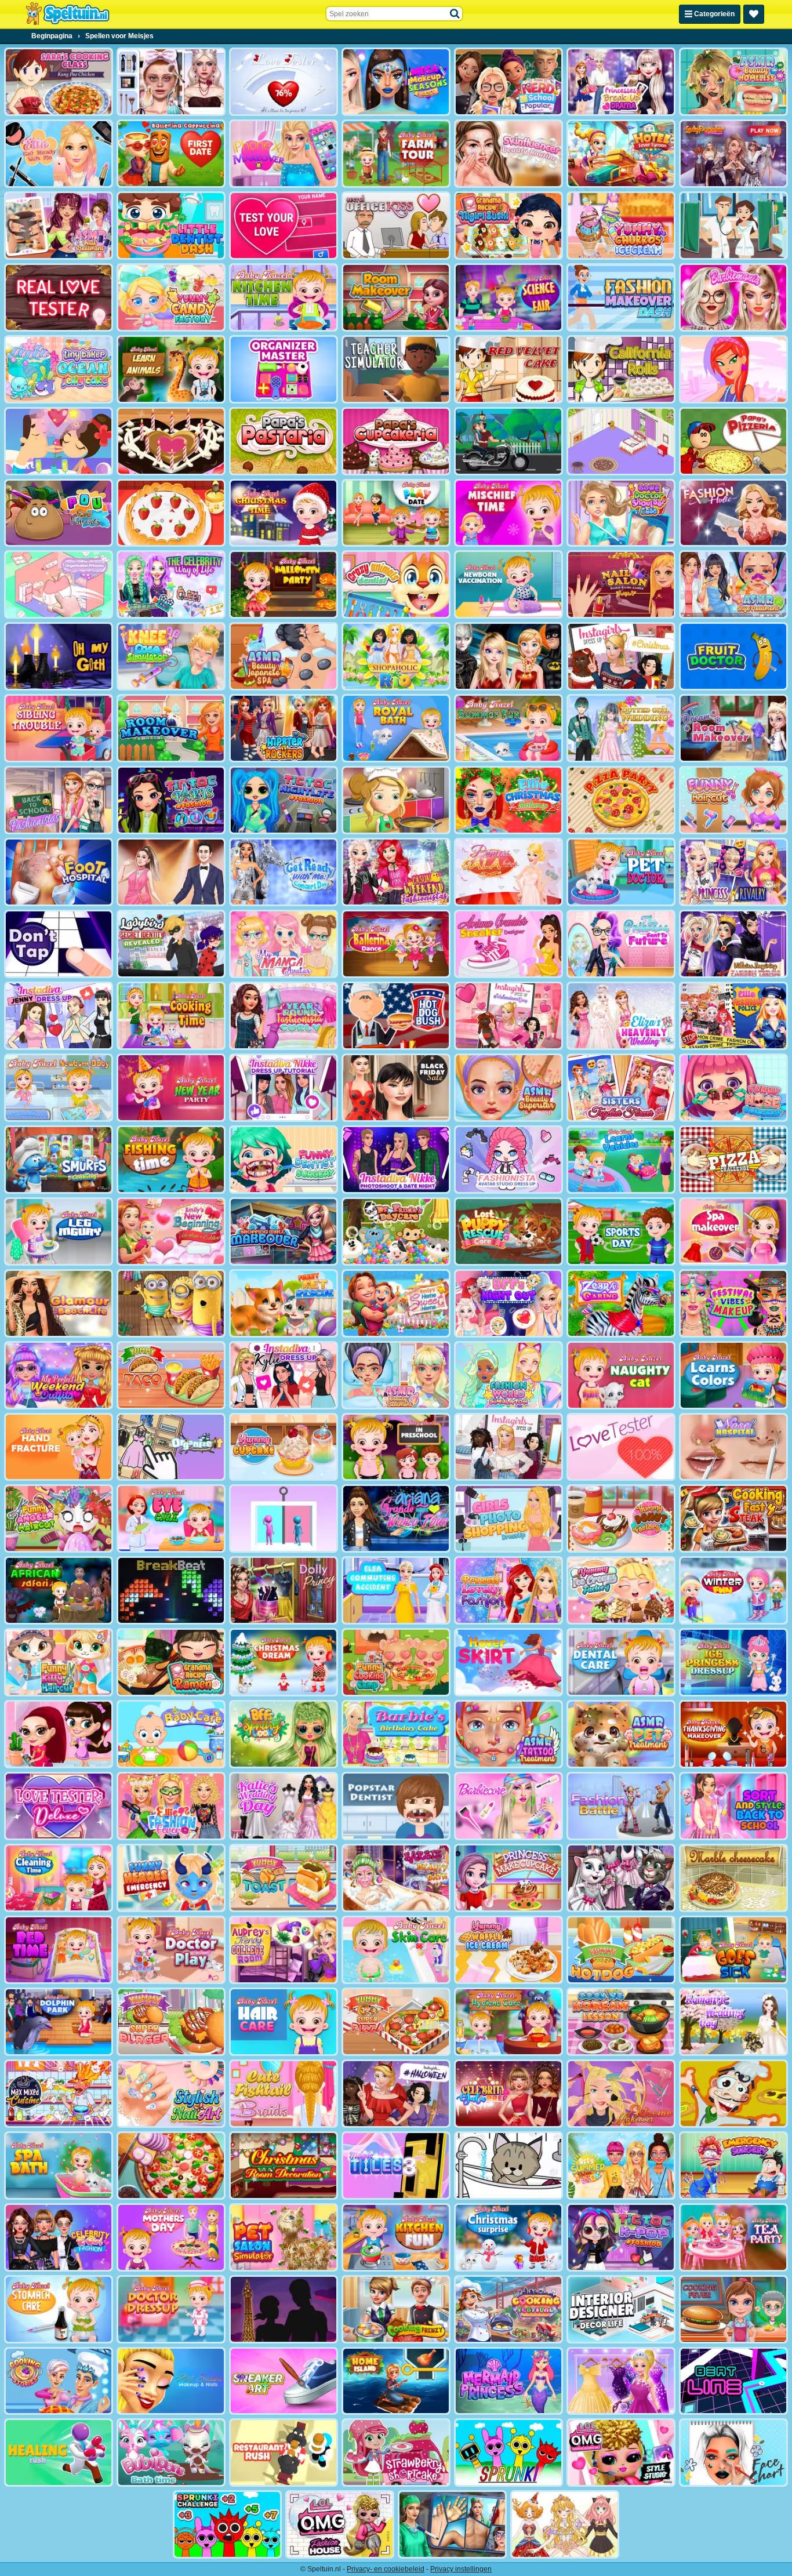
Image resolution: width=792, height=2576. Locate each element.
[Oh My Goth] (59, 656)
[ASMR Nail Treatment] (59, 226)
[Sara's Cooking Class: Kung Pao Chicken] (59, 82)
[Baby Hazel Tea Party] (733, 2237)
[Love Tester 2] (284, 82)
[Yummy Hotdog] (621, 1950)
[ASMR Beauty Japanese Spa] (284, 656)
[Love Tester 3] (284, 226)
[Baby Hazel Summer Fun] (508, 728)
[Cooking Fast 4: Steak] (733, 1518)
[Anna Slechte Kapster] (59, 1734)
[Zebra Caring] (621, 1303)
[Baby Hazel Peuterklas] (396, 1447)
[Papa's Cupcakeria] (396, 441)
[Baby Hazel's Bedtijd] (59, 1950)
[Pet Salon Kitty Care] (508, 2166)
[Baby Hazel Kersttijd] (284, 513)
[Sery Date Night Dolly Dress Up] (284, 1590)
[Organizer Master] (284, 369)
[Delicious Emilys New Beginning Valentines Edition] (171, 1231)
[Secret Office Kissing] (396, 226)
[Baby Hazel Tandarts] (621, 1662)
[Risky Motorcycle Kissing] (508, 441)
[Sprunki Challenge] (227, 2524)
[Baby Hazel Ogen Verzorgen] (171, 1518)
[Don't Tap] (59, 944)
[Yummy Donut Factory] (621, 1518)
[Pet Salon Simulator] (284, 2237)
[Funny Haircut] (733, 800)
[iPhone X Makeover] (284, 154)
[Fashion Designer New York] (733, 369)
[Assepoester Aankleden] (621, 2381)
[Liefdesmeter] (621, 1447)
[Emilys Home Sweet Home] (396, 1303)
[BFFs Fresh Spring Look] (284, 1734)
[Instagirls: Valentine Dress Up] (508, 1016)
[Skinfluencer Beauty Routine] (508, 154)
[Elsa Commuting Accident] (396, 1590)
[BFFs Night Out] (508, 1303)
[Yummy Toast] (284, 1878)
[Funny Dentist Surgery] (284, 1160)
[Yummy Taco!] (171, 1375)
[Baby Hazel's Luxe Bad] (396, 728)
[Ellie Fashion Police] (733, 1016)
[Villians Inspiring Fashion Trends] (733, 944)
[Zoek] (455, 14)
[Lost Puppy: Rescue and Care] (508, 1231)
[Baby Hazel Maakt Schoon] (59, 1878)
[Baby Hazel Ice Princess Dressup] (733, 1662)
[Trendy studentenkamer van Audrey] (284, 1950)
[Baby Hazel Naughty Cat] (621, 1375)
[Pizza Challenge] (733, 1160)
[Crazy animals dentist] (396, 584)
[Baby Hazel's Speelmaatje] (396, 513)
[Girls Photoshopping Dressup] (508, 1518)
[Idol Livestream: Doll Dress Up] (565, 2524)
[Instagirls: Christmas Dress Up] (621, 656)
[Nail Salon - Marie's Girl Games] (621, 584)
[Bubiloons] (171, 2453)
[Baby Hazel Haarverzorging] (284, 2022)
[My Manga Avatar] (284, 944)
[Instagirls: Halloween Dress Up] (396, 2094)
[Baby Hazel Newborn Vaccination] (508, 584)
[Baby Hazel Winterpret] (733, 1590)
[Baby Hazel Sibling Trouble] (59, 728)
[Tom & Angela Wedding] (621, 1878)
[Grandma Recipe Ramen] (171, 1662)
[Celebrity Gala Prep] (508, 2094)
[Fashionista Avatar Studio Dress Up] (508, 1160)
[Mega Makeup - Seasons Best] (396, 82)
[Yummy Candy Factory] (171, 297)
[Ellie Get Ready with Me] (59, 154)
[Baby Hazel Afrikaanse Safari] (59, 1590)
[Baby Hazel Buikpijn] (59, 2309)
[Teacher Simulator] (396, 369)
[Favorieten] (754, 14)
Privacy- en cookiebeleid (386, 2569)
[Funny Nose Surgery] (733, 1088)
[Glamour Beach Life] (59, 1303)
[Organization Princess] (59, 584)
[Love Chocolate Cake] (171, 441)
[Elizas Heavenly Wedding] (621, 1016)
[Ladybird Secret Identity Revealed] (171, 944)
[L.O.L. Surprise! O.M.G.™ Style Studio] (621, 2453)
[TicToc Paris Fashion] (171, 800)
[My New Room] (621, 441)
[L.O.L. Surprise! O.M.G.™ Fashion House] (340, 2524)
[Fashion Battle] (621, 1806)
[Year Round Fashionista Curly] (284, 1016)
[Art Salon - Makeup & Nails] (171, 2381)
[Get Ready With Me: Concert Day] (284, 872)
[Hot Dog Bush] (396, 1016)
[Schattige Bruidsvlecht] (284, 2094)
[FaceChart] (733, 2453)
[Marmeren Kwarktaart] (733, 1878)
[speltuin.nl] (67, 14)
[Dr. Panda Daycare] (396, 1231)
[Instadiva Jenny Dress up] (59, 1016)
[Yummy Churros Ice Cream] (621, 226)
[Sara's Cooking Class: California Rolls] (621, 369)
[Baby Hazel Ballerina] (396, 944)
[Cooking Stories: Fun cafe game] (59, 2381)
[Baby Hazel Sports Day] (621, 1231)
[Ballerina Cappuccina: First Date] (171, 154)
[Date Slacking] (59, 441)
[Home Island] (396, 2381)
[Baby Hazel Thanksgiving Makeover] (733, 1734)
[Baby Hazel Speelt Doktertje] (171, 1950)
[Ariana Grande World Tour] (396, 1518)
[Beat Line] (733, 2381)
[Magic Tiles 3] (396, 2166)
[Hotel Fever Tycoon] (621, 154)
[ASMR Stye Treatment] (733, 584)
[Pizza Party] (621, 800)
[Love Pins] (284, 1518)
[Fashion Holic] (733, 513)
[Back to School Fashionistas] (59, 800)
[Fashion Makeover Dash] (621, 297)
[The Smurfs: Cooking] (59, 1160)
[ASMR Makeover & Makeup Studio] (171, 82)
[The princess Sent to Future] (621, 944)
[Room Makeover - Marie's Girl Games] (171, 728)
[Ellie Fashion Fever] (171, 1806)
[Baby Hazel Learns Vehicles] (621, 1160)
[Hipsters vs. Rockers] (284, 728)
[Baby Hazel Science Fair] (508, 297)
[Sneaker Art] (284, 2381)
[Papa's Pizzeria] (733, 441)
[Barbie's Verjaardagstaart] (396, 1734)
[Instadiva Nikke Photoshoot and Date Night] (396, 1160)
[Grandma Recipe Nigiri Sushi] (508, 226)
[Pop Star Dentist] (396, 1806)
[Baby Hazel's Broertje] (59, 1088)
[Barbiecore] (508, 1806)
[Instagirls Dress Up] (508, 1447)
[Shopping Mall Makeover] (284, 1231)
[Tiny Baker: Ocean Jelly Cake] (59, 369)
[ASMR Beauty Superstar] (508, 1088)
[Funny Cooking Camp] (396, 1662)
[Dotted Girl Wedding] (621, 728)
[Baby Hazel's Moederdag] (171, 2237)
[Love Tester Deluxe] (59, 1806)
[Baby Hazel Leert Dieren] (171, 369)
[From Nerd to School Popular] (508, 82)
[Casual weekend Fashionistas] (396, 872)
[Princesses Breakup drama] (621, 82)
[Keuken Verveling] (396, 800)
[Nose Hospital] (733, 1447)
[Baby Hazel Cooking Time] (171, 1016)
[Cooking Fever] (733, 2309)
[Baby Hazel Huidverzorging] (396, 1950)
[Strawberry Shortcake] (396, 2453)
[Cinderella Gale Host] (508, 872)
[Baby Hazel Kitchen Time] (284, 297)
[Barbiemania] (733, 297)
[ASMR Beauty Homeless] (733, 82)
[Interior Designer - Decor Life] (621, 2309)
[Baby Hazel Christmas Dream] (284, 1662)
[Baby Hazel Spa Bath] (59, 2166)
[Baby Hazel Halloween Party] (284, 584)
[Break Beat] (171, 1590)
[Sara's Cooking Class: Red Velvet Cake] (508, 369)
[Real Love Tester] (59, 297)
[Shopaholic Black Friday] (396, 1088)
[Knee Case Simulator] (171, 656)
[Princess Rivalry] (733, 872)
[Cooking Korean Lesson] (621, 2022)
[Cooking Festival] (508, 2309)
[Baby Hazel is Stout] (508, 513)
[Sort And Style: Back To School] (733, 1806)
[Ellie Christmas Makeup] (508, 800)
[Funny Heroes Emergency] (171, 1878)
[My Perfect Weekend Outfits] (59, 1375)
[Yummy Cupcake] (284, 1447)
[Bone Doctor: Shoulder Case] (621, 513)
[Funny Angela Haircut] (59, 1518)
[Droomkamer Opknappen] (733, 728)
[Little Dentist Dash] (171, 226)
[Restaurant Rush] (284, 2453)
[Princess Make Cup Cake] (508, 1878)
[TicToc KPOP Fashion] (621, 2237)
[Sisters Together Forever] (621, 1088)
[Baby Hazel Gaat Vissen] (171, 1160)
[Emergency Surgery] (733, 2166)
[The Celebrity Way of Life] (171, 584)
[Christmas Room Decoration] (284, 2166)
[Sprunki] (508, 2453)
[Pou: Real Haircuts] (59, 513)
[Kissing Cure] (733, 226)
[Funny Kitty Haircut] (59, 1662)
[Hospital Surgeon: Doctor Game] (452, 2524)
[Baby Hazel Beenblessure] (59, 1231)
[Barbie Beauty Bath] (396, 1878)
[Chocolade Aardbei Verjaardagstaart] (171, 513)
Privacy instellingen (461, 2569)
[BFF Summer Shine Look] (621, 2166)
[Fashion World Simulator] (508, 1375)
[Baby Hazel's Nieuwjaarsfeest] (171, 1088)
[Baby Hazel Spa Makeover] (733, 1231)
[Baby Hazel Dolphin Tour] (59, 2022)
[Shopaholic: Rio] (396, 656)
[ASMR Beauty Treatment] (396, 1375)
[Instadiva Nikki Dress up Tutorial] (284, 1088)
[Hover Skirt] (508, 1662)
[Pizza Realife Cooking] (171, 2166)
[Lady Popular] (733, 154)
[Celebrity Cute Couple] (171, 872)
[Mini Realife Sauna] (171, 1303)
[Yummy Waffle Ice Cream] (508, 1950)
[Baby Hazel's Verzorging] (508, 2022)
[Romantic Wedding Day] (733, 2022)
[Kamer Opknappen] (396, 297)
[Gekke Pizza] (733, 2094)
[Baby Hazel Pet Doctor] (621, 872)
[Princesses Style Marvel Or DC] (508, 656)
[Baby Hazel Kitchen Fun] (396, 2237)
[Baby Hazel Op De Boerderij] (396, 154)
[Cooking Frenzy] (396, 2309)
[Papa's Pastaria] (284, 441)
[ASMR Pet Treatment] (621, 1734)
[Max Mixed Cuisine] (59, 2094)
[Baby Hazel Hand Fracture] (59, 1447)
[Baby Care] (171, 1734)
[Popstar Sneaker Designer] (508, 944)
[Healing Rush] (59, 2453)
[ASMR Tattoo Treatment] (508, 1734)
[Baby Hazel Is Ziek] (733, 1950)
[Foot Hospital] (59, 872)
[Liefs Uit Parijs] (284, 2309)
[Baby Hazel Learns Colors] (733, 1375)
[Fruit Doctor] (733, 656)
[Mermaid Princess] (508, 2381)
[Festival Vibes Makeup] (733, 1303)
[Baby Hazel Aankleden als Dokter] (171, 2309)
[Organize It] (171, 1447)
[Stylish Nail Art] (171, 2094)
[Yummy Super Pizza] (396, 2022)
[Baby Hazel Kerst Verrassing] (508, 2237)
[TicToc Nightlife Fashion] (284, 800)
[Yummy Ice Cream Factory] (621, 1590)
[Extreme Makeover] (621, 2094)
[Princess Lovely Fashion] (508, 1590)
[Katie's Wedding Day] (284, 1806)
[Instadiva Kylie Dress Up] (284, 1375)
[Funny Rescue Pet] (284, 1303)
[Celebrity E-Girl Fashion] (59, 2237)
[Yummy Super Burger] (171, 2022)
